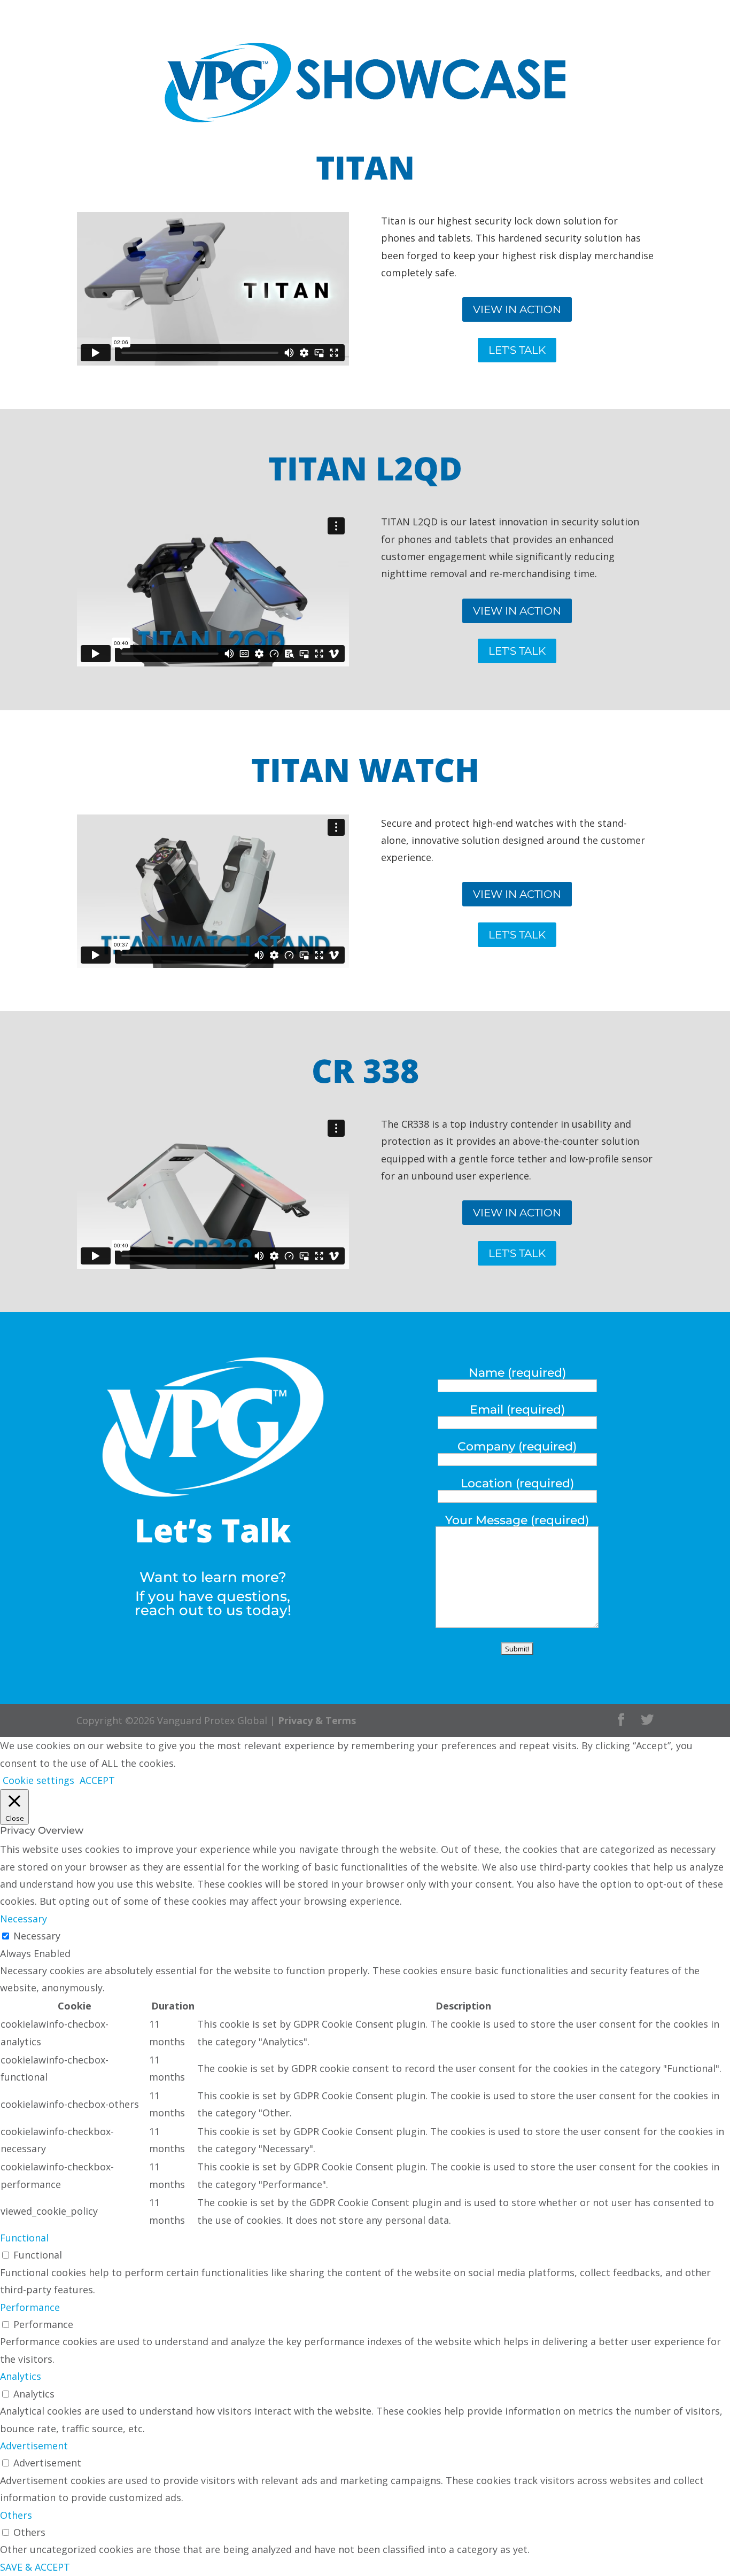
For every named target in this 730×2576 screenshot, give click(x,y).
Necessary (37, 1936)
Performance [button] (30, 2307)
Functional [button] (24, 2238)
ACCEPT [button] (97, 1780)
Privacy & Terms (317, 1720)
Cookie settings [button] (38, 1780)
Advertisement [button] (34, 2446)
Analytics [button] (21, 2376)
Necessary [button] (24, 1919)
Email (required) (517, 1410)
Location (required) (517, 1483)
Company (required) (517, 1446)
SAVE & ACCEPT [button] (35, 2567)
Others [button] (16, 2515)
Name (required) (517, 1373)
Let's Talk (517, 350)
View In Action (517, 309)
